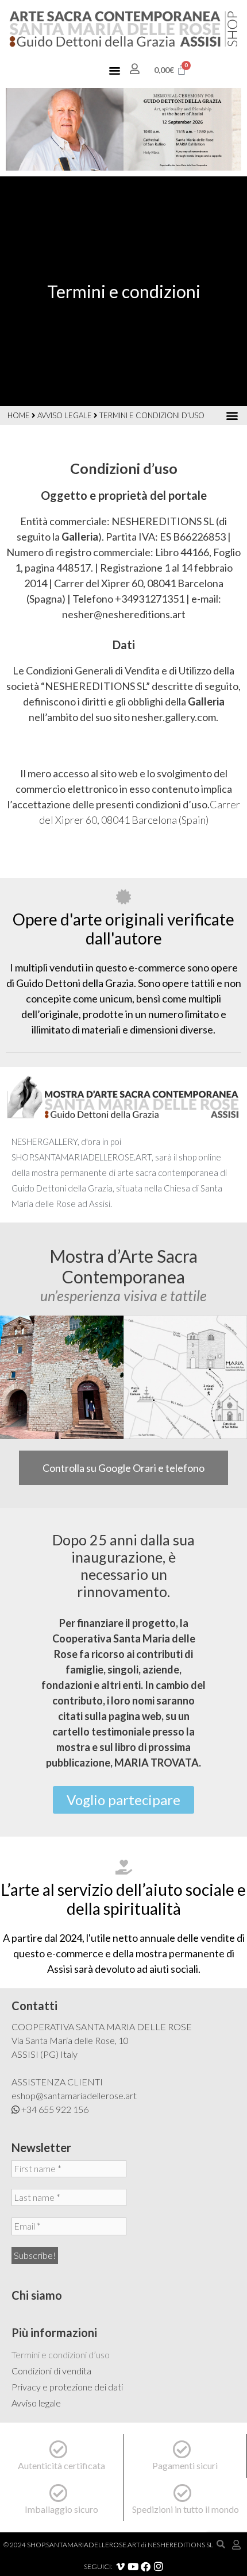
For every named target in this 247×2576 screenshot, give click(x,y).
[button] (115, 70)
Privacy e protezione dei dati (67, 2387)
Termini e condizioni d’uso (61, 2355)
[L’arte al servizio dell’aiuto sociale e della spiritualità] (123, 1867)
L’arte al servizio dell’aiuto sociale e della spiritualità (123, 1899)
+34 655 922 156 (55, 2109)
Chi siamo (37, 2295)
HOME (19, 415)
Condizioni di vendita (51, 2371)
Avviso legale (65, 415)
